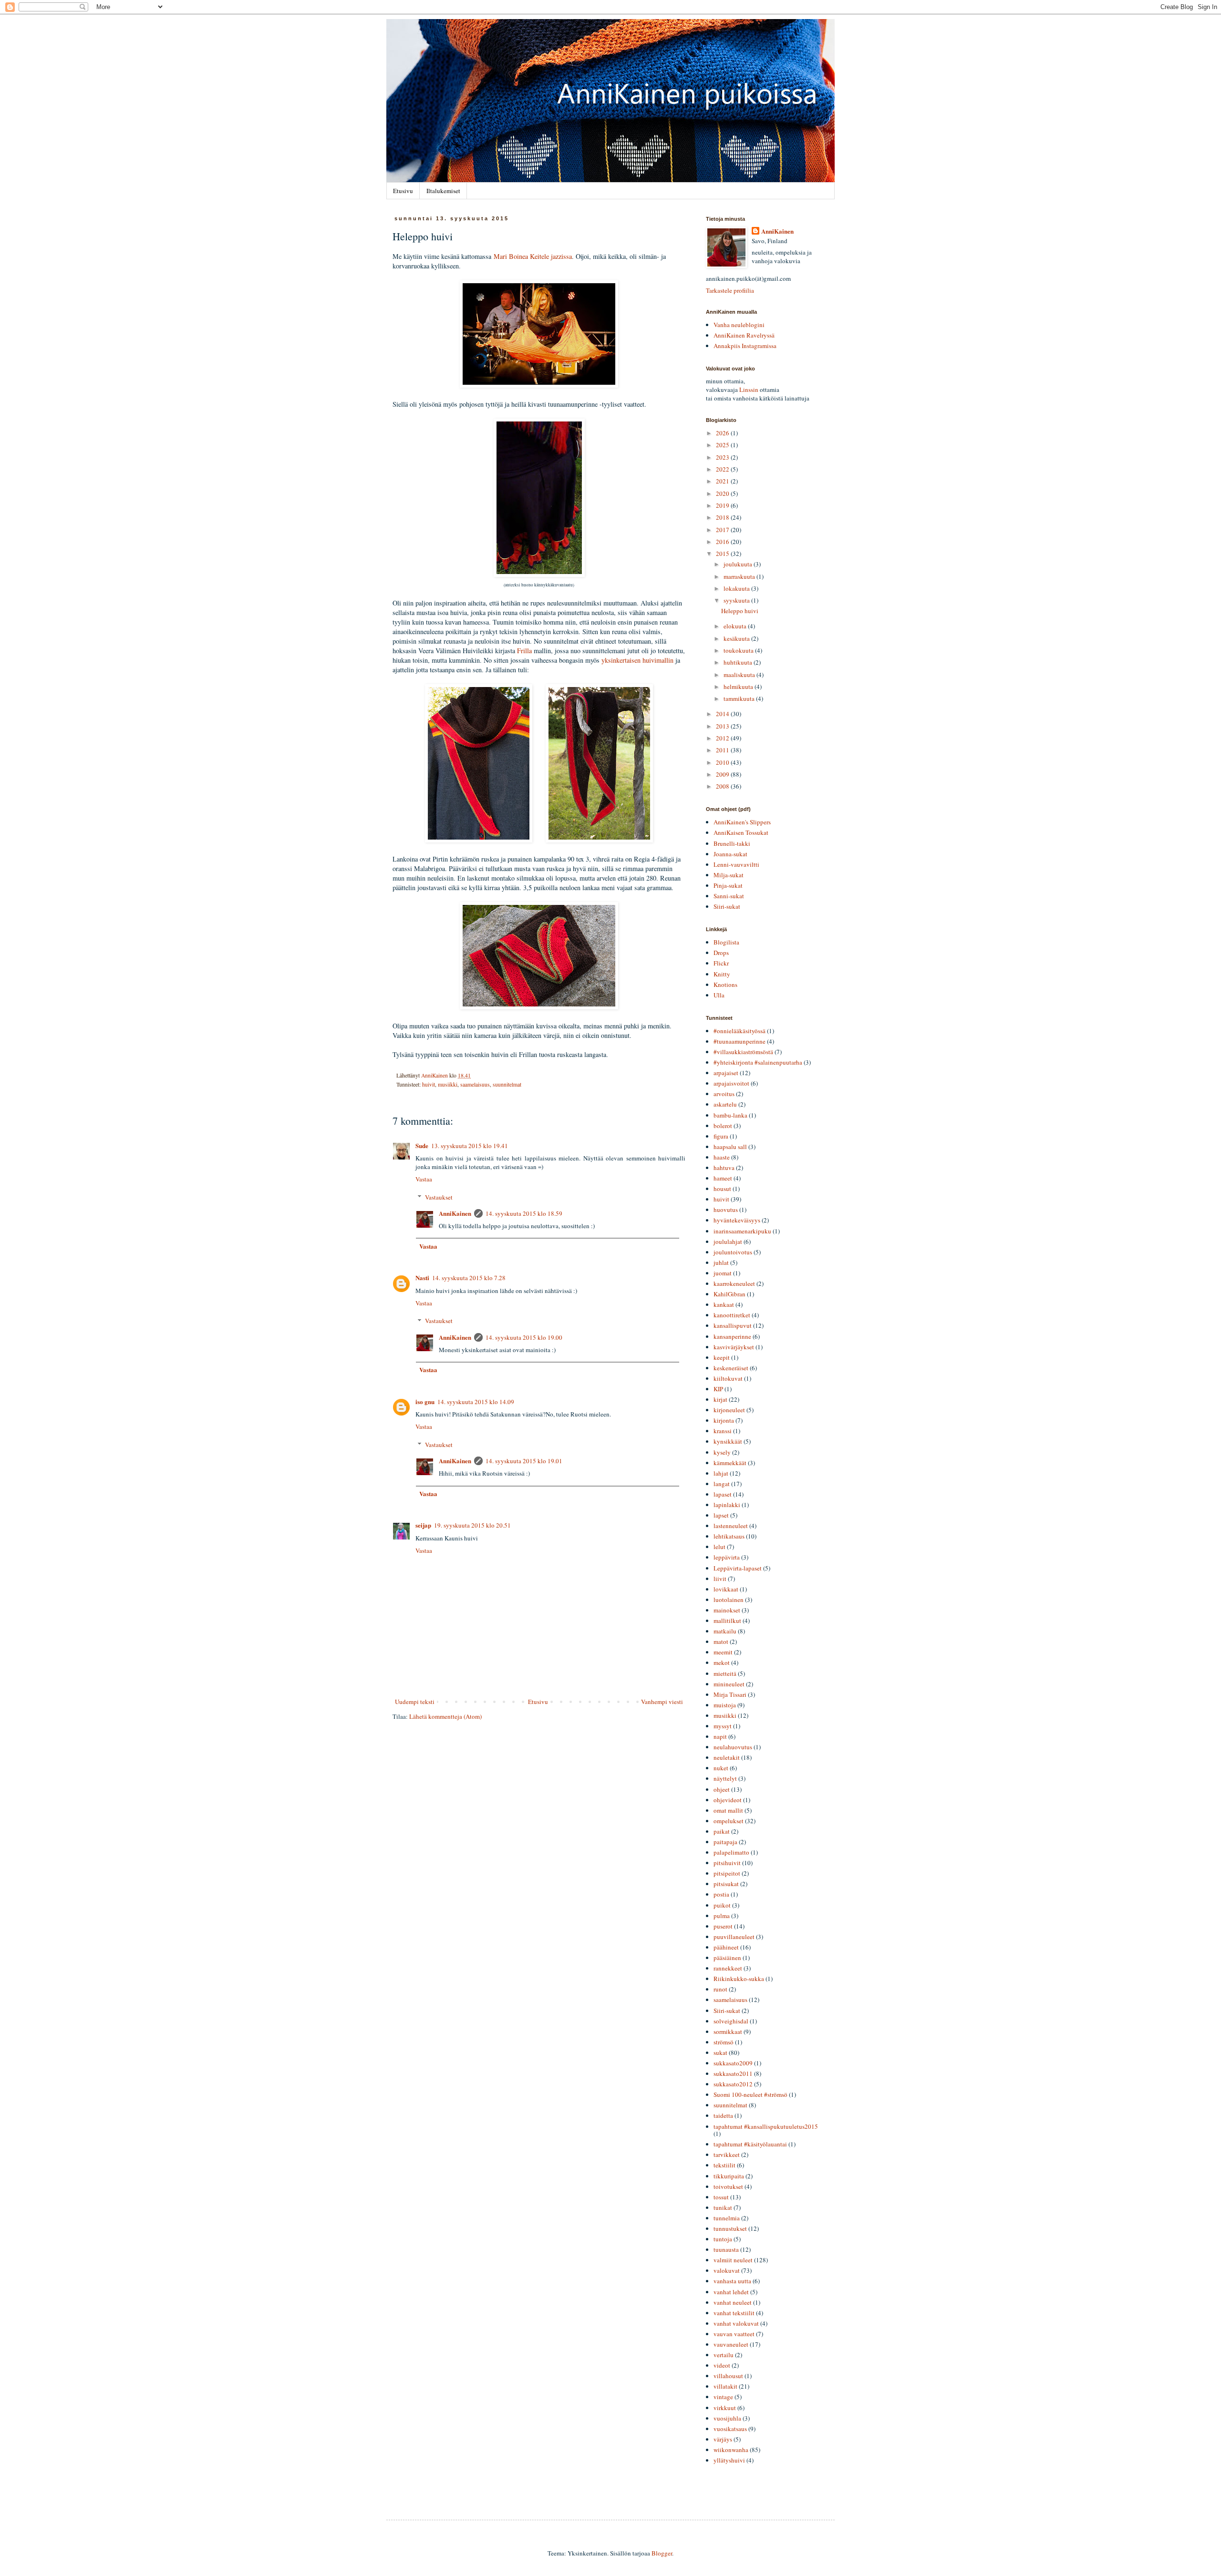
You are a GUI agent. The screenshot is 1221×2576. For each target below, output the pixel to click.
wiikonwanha (731, 2450)
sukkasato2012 (733, 2084)
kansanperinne (732, 1336)
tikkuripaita (729, 2176)
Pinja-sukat (728, 885)
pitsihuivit (727, 1863)
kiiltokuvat (728, 1378)
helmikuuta (739, 687)
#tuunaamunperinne (740, 1041)
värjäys (723, 2439)
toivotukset (728, 2186)
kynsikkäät (728, 1441)
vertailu (724, 2355)
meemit (723, 1652)
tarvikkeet (727, 2155)
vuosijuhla (727, 2418)
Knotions (725, 985)
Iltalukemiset (443, 191)
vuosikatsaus (730, 2429)
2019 (723, 505)
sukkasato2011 (733, 2073)
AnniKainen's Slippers (742, 822)
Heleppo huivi (740, 611)
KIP (718, 1389)
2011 (723, 750)
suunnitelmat (507, 1084)
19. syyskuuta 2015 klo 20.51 (472, 1525)
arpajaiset (726, 1073)
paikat (722, 1831)
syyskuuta (737, 600)
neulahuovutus (733, 1747)
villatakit (725, 2386)
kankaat (724, 1304)
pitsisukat (726, 1884)
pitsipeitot (727, 1873)
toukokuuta (739, 650)
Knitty (722, 974)
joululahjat (728, 1242)
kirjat (720, 1399)
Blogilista (726, 942)
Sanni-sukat (729, 896)
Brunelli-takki (732, 843)
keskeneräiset (731, 1368)
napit (720, 1736)
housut (722, 1189)
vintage (723, 2397)
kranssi (723, 1431)
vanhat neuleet (733, 2302)
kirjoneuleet (729, 1410)
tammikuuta (740, 698)
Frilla (524, 651)
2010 (723, 762)
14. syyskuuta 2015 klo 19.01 (524, 1461)
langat (722, 1484)
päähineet (726, 1947)
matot (721, 1642)
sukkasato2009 (733, 2063)
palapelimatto (731, 1852)
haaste (722, 1157)
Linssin (749, 390)
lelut (719, 1547)
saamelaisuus (475, 1084)
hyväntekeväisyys (737, 1220)
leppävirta (727, 1557)
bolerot (723, 1126)
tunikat (723, 2207)
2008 (723, 786)
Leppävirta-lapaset (738, 1568)
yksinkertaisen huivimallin (637, 660)
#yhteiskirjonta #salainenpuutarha (758, 1062)
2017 (723, 530)
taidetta (723, 2115)
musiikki (448, 1084)
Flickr (721, 963)
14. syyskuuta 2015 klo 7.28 (469, 1278)
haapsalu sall (730, 1147)
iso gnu (425, 1401)
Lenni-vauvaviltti (736, 864)
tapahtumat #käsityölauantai (750, 2144)
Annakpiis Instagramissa (745, 346)
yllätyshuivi (729, 2460)
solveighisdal (731, 2021)
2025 (723, 445)
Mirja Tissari (730, 1694)
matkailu (725, 1631)
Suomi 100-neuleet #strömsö (750, 2094)
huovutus (726, 1210)
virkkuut (725, 2408)
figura (721, 1136)
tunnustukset (730, 2228)
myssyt (723, 1726)
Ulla (719, 995)
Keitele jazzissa (551, 256)
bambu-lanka (730, 1115)
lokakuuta (737, 588)
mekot (722, 1663)
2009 (723, 774)
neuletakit (727, 1757)
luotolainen (729, 1600)
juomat (723, 1273)
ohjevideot (728, 1800)
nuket (721, 1768)
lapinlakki (727, 1505)
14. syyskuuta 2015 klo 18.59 (524, 1213)
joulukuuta (739, 564)
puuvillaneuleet (734, 1937)
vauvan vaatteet (734, 2334)
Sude (422, 1145)
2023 (723, 457)
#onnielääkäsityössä (740, 1031)
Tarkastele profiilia (730, 290)
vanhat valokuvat (736, 2323)
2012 (723, 738)
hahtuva (724, 1168)
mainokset (727, 1610)
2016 (723, 542)
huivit (429, 1084)
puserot (723, 1926)
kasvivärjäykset (734, 1347)
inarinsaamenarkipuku (742, 1231)
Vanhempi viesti (662, 1702)
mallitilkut (727, 1621)
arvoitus (724, 1094)
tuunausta (726, 2249)
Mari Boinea (511, 256)
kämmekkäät (730, 1463)
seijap (423, 1525)
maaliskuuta (740, 675)
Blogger (662, 2553)
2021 (723, 481)
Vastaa (424, 1179)
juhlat (721, 1262)
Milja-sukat (729, 875)
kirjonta (724, 1420)
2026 (723, 433)
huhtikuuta (739, 662)
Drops (721, 953)
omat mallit (728, 1810)
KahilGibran (729, 1294)
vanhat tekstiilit (734, 2313)
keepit (722, 1357)
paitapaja (725, 1842)
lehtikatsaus (729, 1536)
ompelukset (729, 1821)
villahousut (728, 2376)
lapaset (723, 1494)
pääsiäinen (727, 1958)
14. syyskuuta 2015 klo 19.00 (524, 1337)
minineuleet (729, 1684)
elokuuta (736, 626)
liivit (720, 1579)
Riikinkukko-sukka (739, 1979)
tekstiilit (724, 2165)
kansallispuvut (733, 1325)
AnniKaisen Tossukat (741, 832)
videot (722, 2365)
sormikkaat (728, 2032)
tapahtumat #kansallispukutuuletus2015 (766, 2126)
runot (720, 1989)
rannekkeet (728, 1968)
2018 (723, 517)
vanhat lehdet (731, 2292)
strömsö (724, 2042)
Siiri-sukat (727, 906)
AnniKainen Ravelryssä (744, 335)
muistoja (725, 1705)
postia (721, 1894)
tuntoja (723, 2239)
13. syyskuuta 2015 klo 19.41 (470, 1146)
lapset (721, 1515)
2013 (723, 726)
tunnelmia (727, 2218)
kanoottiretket (732, 1315)
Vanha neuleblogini (739, 325)
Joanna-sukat (730, 854)
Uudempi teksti (415, 1702)
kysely (722, 1452)
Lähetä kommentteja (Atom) (445, 1716)
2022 (723, 469)
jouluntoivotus (733, 1252)
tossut (721, 2197)
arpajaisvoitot (731, 1083)
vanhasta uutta (732, 2281)
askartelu (725, 1104)
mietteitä (725, 1673)
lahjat (721, 1473)
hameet (723, 1178)
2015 (723, 554)
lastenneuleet (731, 1526)
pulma (722, 1916)
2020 (723, 493)
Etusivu (403, 191)
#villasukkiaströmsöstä (743, 1052)
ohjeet (722, 1789)
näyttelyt (725, 1778)
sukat (720, 2053)
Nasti (422, 1278)
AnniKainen (455, 1213)
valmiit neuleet (733, 2260)
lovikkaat (726, 1589)
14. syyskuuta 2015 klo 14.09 (476, 1402)
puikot (722, 1905)
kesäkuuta (737, 638)
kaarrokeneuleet (734, 1283)
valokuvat (727, 2270)
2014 (723, 714)
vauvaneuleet (731, 2344)
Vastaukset (439, 1197)
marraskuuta (740, 576)
